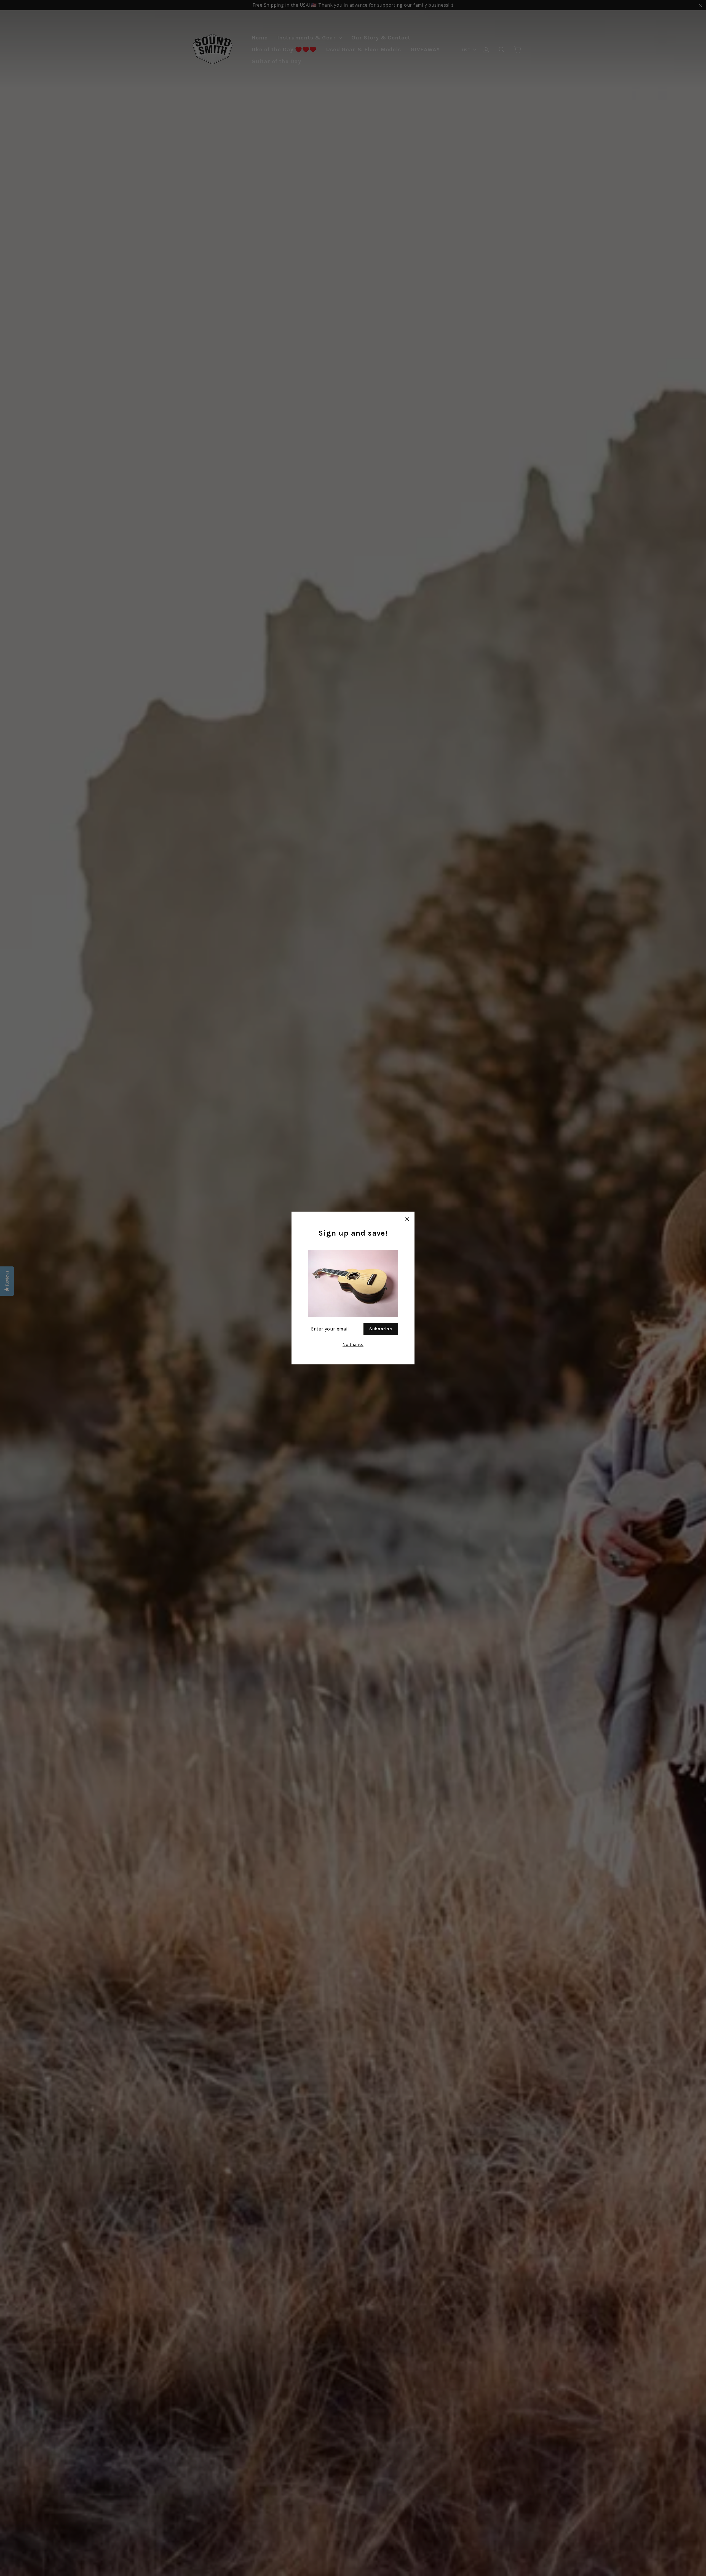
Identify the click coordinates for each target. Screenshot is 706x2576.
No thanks (353, 1344)
